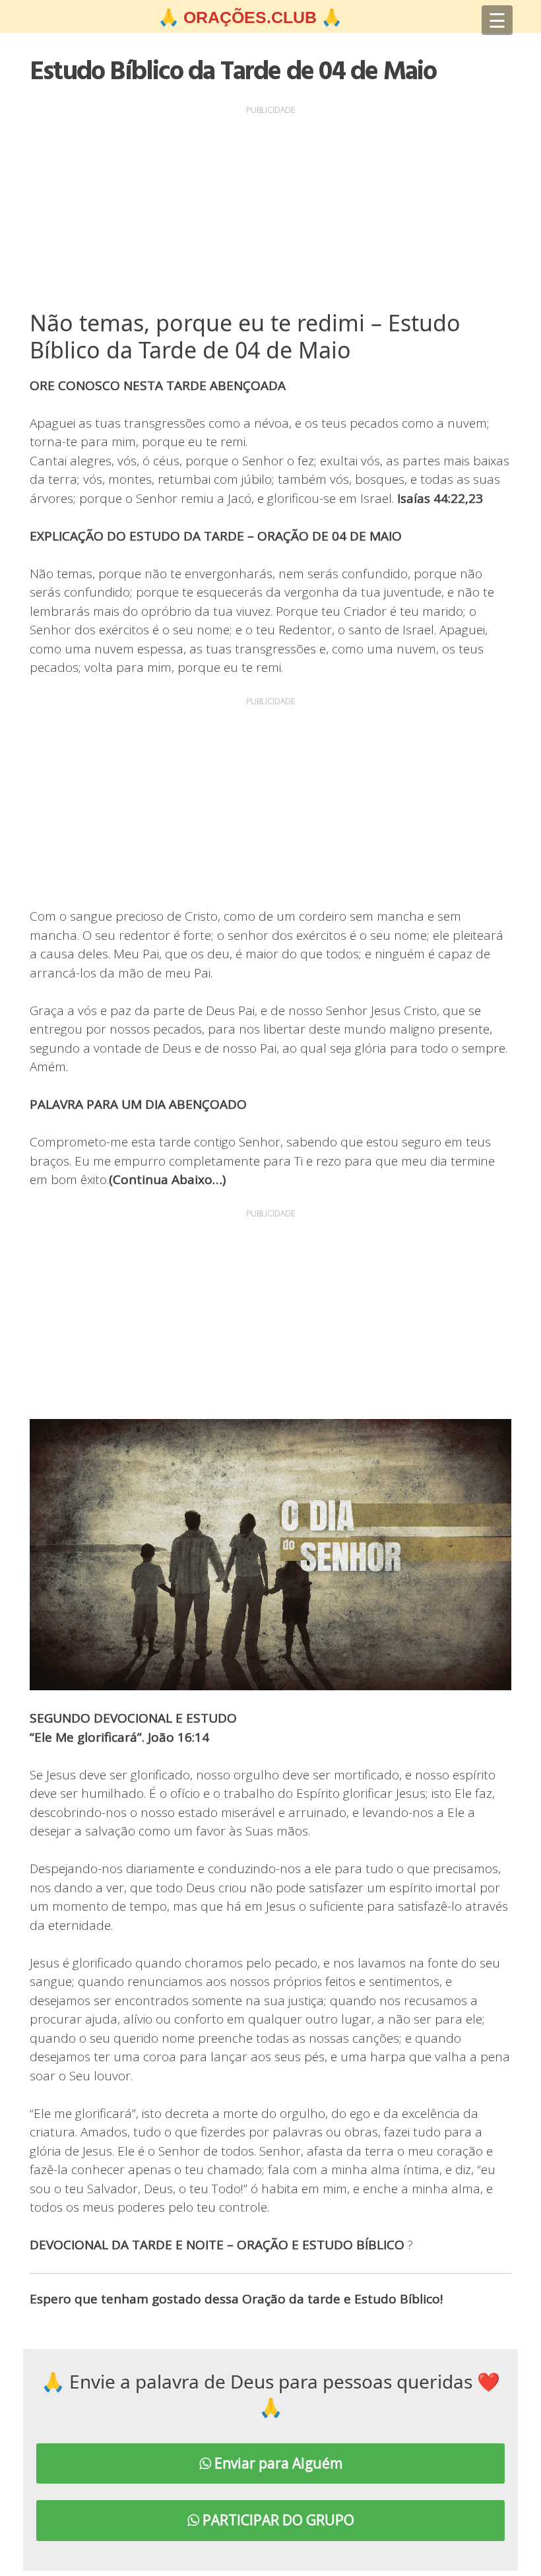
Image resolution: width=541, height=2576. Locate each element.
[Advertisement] (270, 211)
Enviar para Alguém (277, 2463)
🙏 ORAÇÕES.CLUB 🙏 (250, 17)
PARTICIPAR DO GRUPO (277, 2520)
